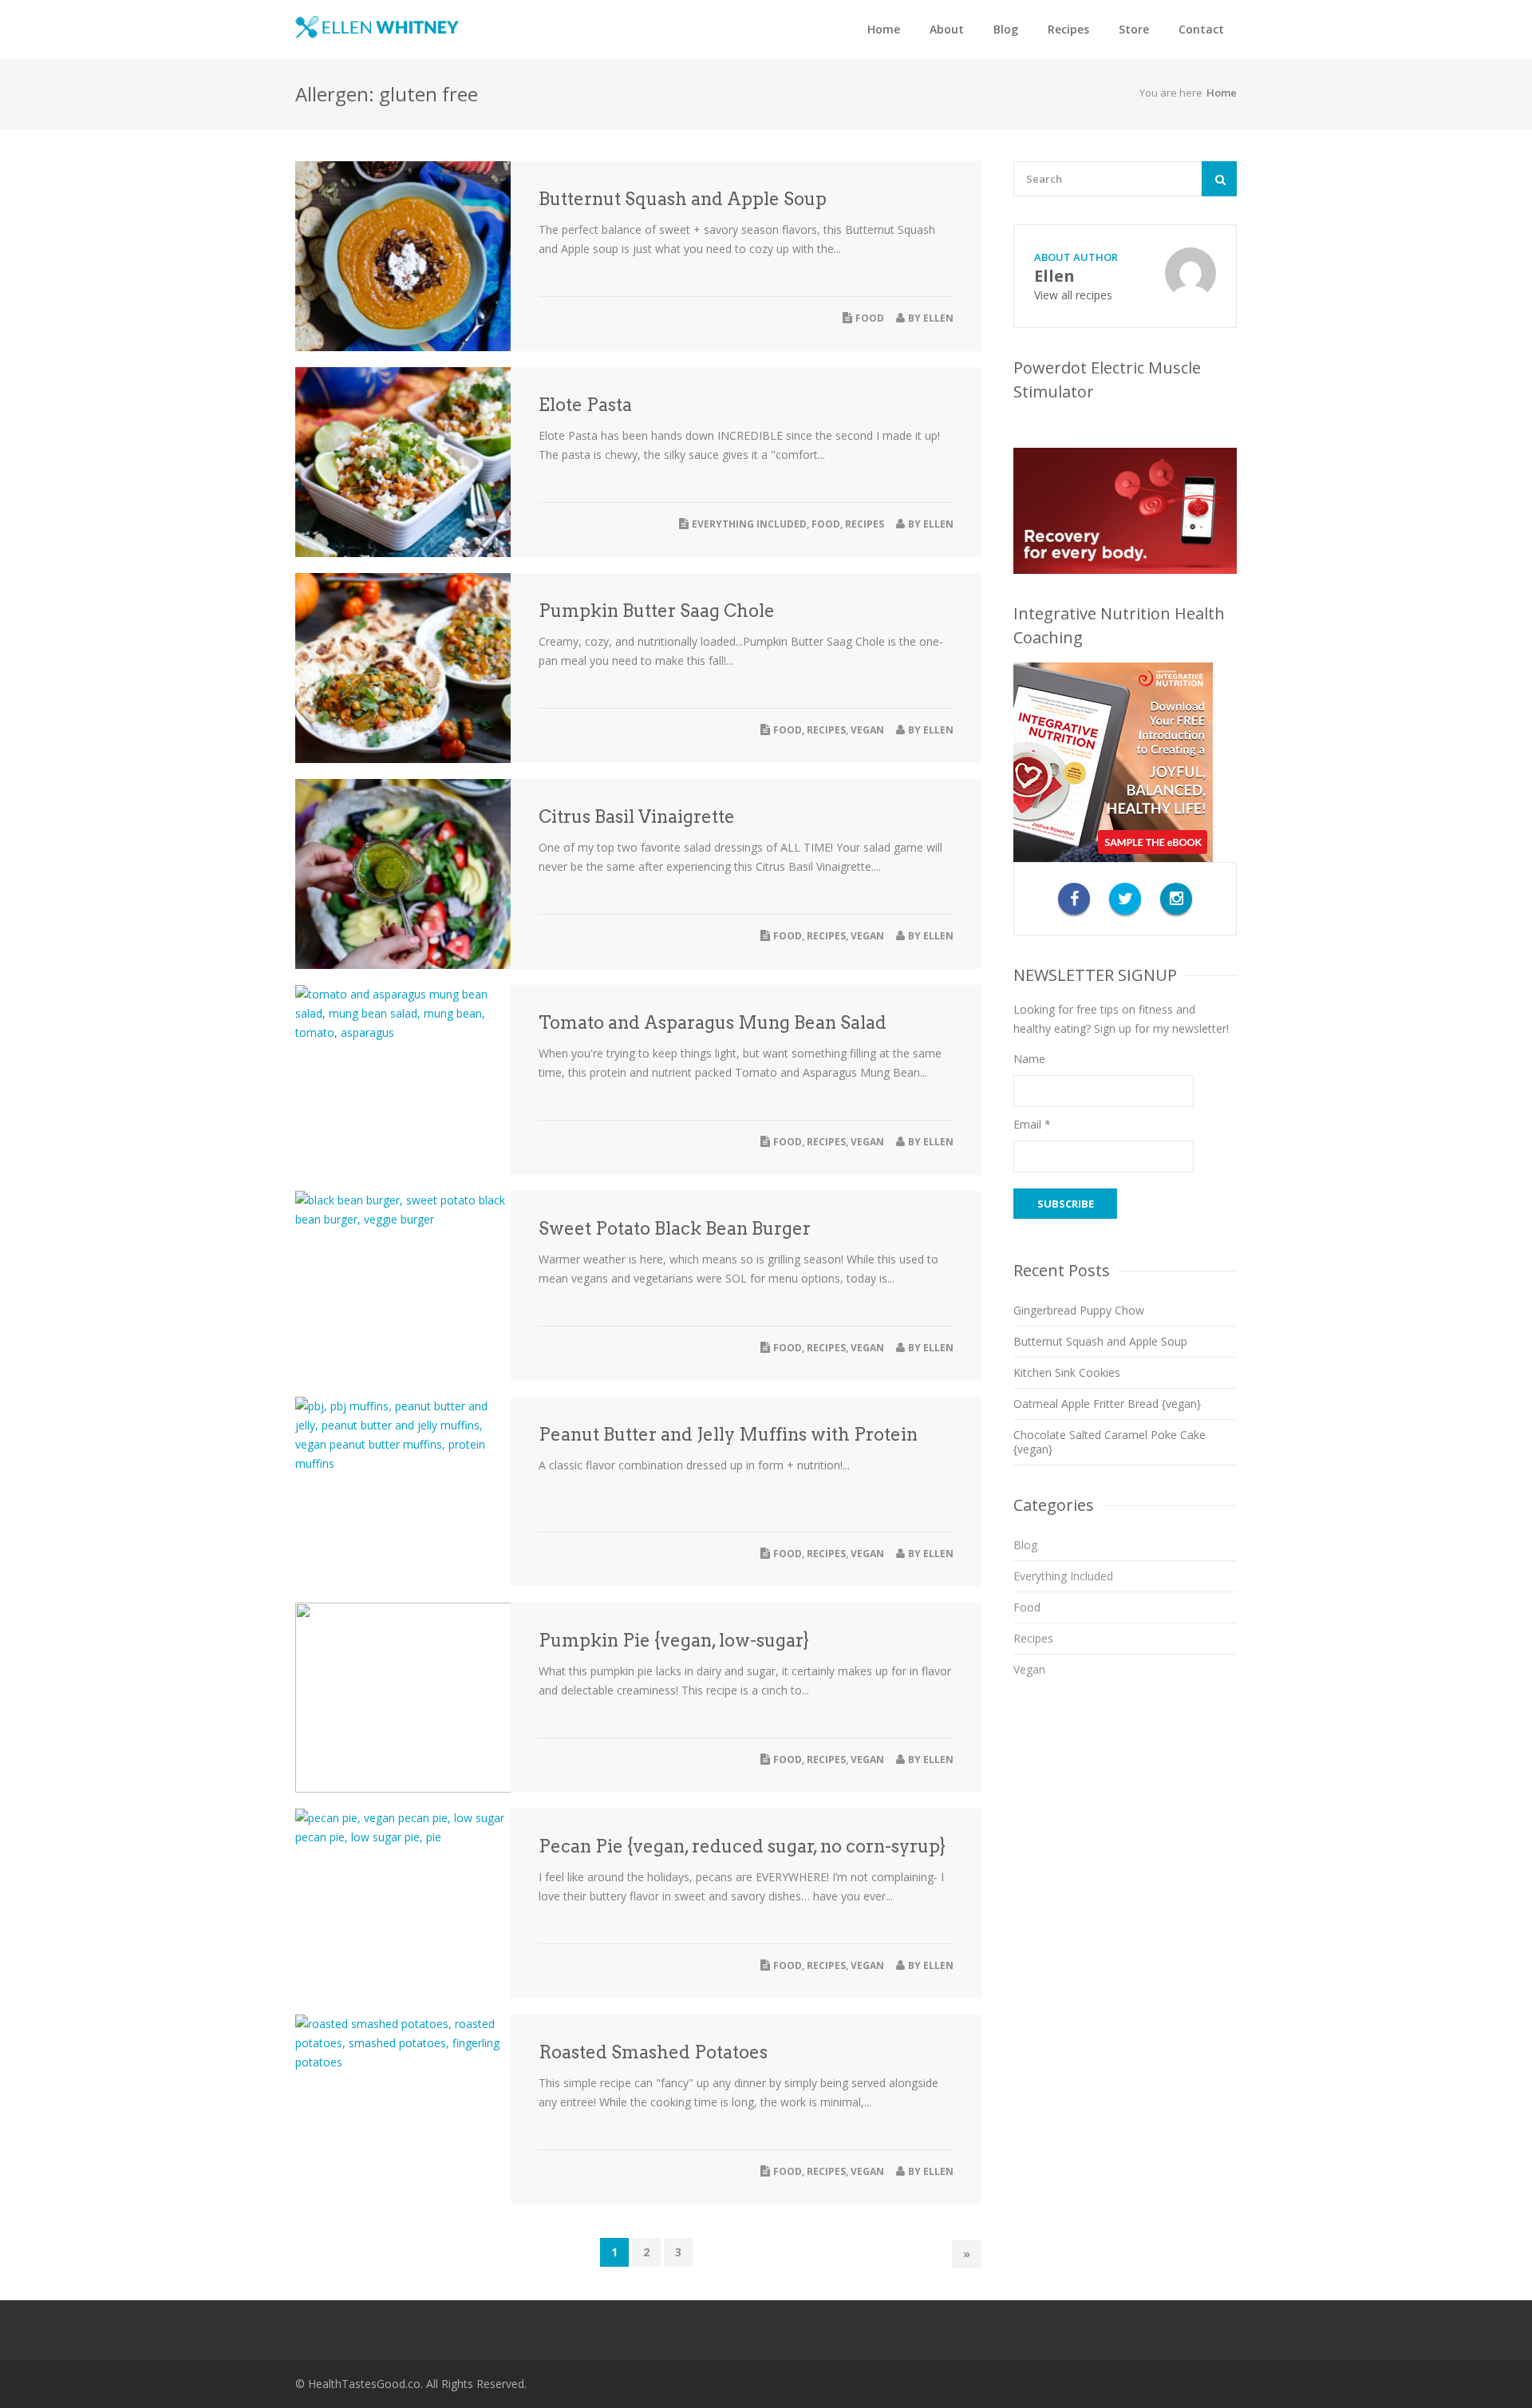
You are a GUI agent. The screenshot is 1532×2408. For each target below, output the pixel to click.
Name (1029, 1059)
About (947, 29)
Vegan (867, 730)
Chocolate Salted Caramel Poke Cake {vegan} (1110, 1442)
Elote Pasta (585, 405)
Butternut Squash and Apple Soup (683, 199)
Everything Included (749, 524)
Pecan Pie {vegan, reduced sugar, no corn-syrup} (742, 1846)
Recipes (1068, 29)
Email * (1032, 1124)
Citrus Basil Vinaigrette (637, 817)
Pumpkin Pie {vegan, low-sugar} (674, 1640)
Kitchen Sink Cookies (1067, 1372)
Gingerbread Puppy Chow (1079, 1310)
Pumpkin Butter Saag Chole (657, 611)
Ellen (938, 318)
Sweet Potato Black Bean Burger (675, 1228)
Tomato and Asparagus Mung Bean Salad (713, 1022)
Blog (1006, 29)
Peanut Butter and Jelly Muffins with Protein (728, 1434)
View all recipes (1073, 295)
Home (884, 29)
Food (870, 318)
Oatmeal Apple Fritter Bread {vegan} (1107, 1404)
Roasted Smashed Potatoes (653, 2052)
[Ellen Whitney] (377, 27)
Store (1134, 29)
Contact (1201, 29)
